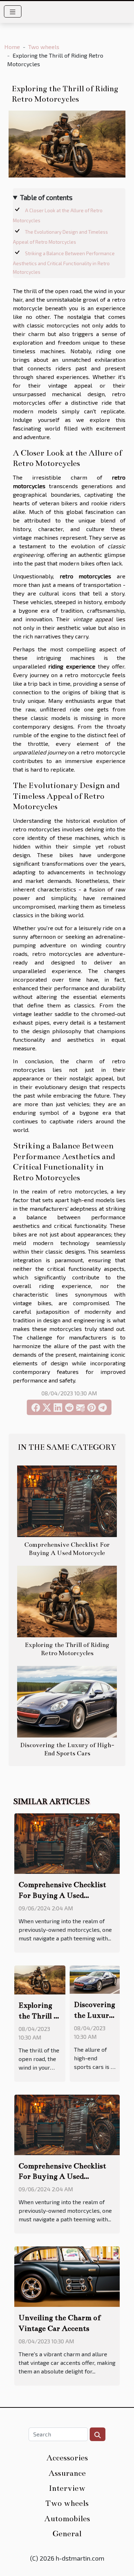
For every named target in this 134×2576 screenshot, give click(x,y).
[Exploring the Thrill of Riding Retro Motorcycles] (67, 1602)
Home (12, 47)
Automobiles (67, 2519)
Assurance (67, 2473)
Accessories (67, 2458)
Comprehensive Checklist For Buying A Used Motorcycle (62, 1895)
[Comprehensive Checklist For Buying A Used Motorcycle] (67, 1501)
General (67, 2534)
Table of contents (46, 197)
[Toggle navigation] (13, 11)
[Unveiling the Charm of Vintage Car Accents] (67, 2276)
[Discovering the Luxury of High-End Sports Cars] (67, 1702)
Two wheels (44, 47)
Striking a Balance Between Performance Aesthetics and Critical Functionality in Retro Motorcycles (64, 263)
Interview (67, 2488)
